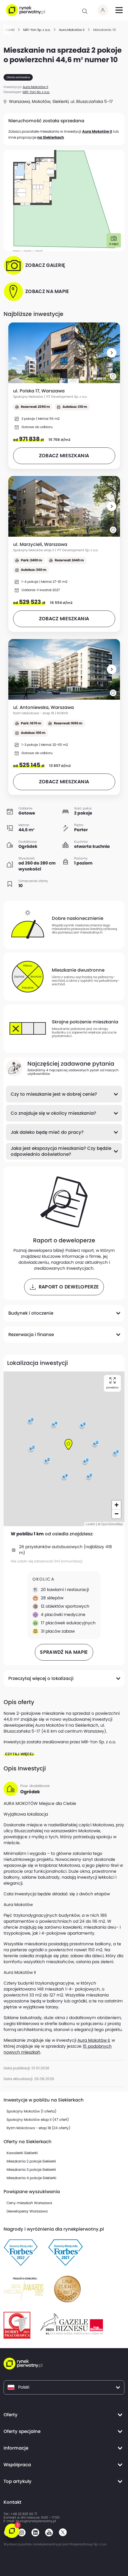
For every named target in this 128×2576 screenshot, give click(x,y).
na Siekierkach (51, 137)
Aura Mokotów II (97, 131)
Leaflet (90, 1524)
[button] (112, 353)
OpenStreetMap (112, 1524)
